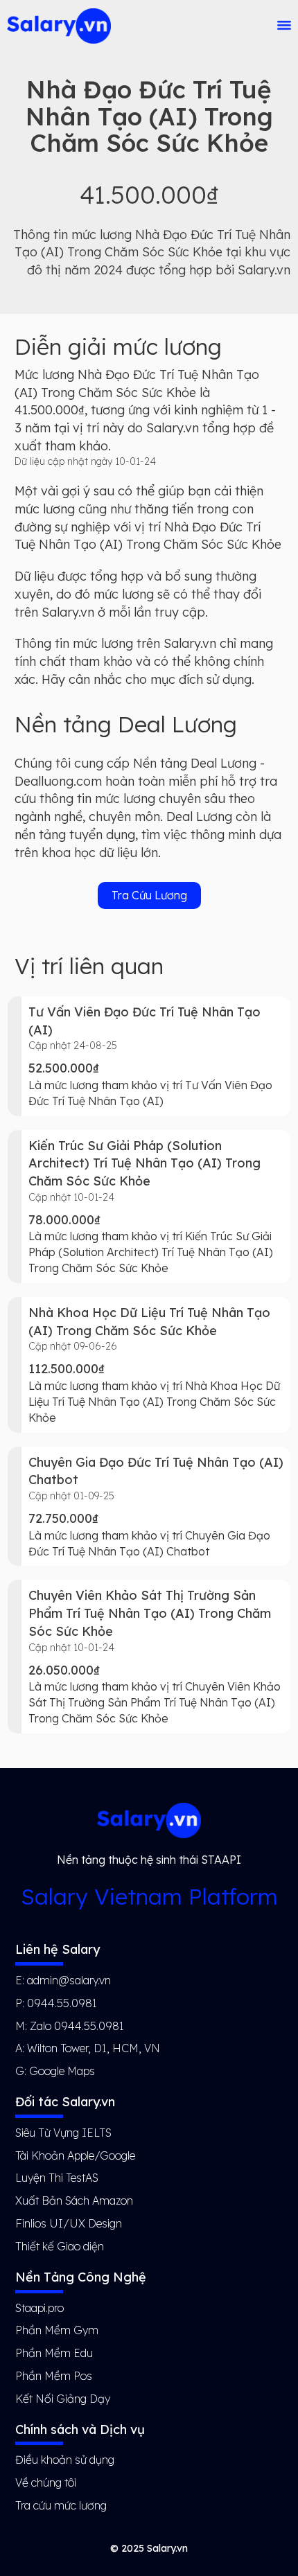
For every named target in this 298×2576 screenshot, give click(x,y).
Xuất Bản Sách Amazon (74, 2200)
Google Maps (62, 2071)
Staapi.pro (40, 2308)
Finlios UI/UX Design (69, 2223)
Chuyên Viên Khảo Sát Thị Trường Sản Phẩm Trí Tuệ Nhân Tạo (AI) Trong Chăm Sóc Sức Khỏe (150, 1613)
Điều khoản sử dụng (65, 2460)
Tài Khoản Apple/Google (75, 2155)
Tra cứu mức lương (61, 2505)
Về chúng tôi (46, 2482)
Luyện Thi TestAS (57, 2178)
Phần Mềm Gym (57, 2330)
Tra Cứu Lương (149, 895)
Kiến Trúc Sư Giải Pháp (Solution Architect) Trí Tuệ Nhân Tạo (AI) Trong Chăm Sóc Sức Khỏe (144, 1163)
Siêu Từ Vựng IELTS (63, 2133)
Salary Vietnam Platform (149, 1896)
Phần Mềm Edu (54, 2353)
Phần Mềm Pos (54, 2376)
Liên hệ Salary (58, 1949)
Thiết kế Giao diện (60, 2246)
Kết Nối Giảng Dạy (63, 2399)
